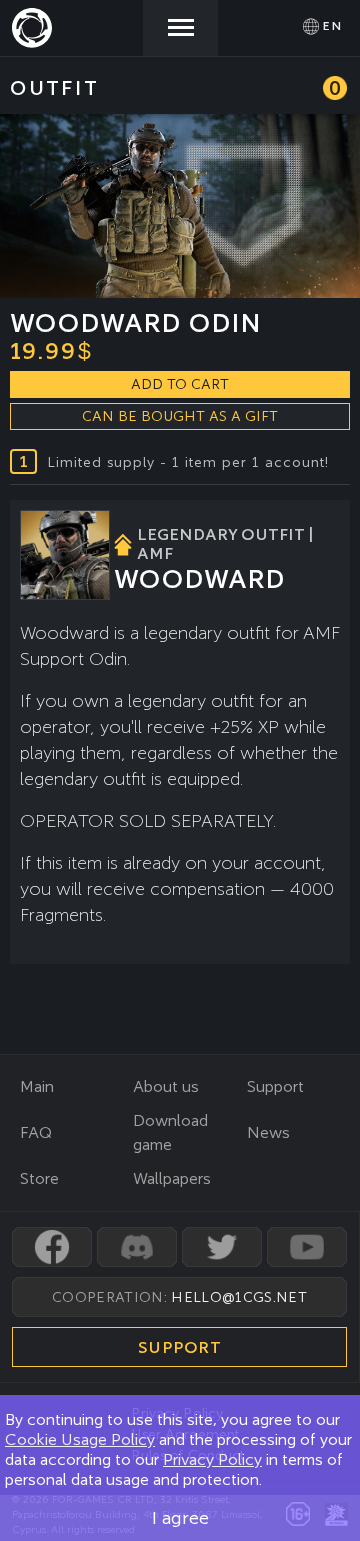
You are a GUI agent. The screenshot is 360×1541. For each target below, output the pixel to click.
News (268, 1132)
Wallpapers (172, 1178)
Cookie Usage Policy (80, 1439)
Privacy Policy (212, 1459)
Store (39, 1178)
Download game (170, 1132)
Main (37, 1086)
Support (275, 1086)
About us (166, 1086)
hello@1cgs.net (238, 1297)
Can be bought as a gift (180, 416)
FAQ (36, 1132)
